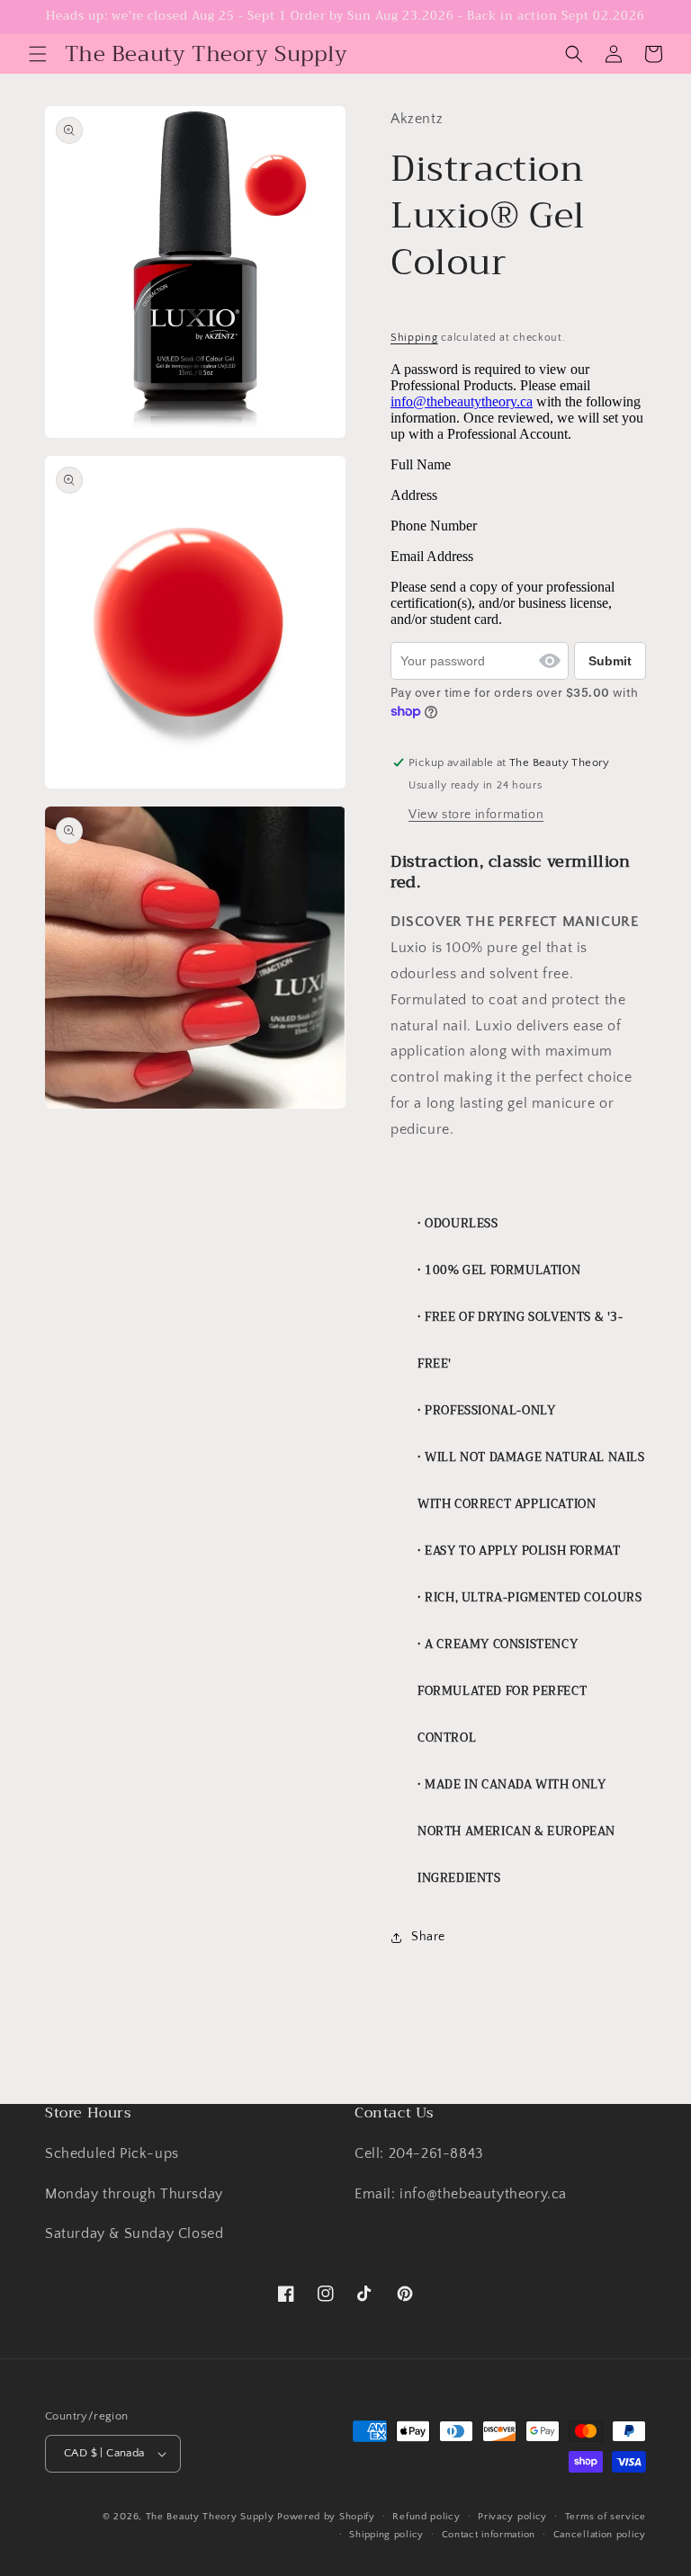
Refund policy (426, 2517)
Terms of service (606, 2517)
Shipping (414, 338)
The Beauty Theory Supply (210, 2517)
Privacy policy (512, 2517)
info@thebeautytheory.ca (462, 401)
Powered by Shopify (326, 2517)
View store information (476, 815)
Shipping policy (386, 2535)
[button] (38, 54)
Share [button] (428, 1937)
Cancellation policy (600, 2535)
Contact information (489, 2535)
